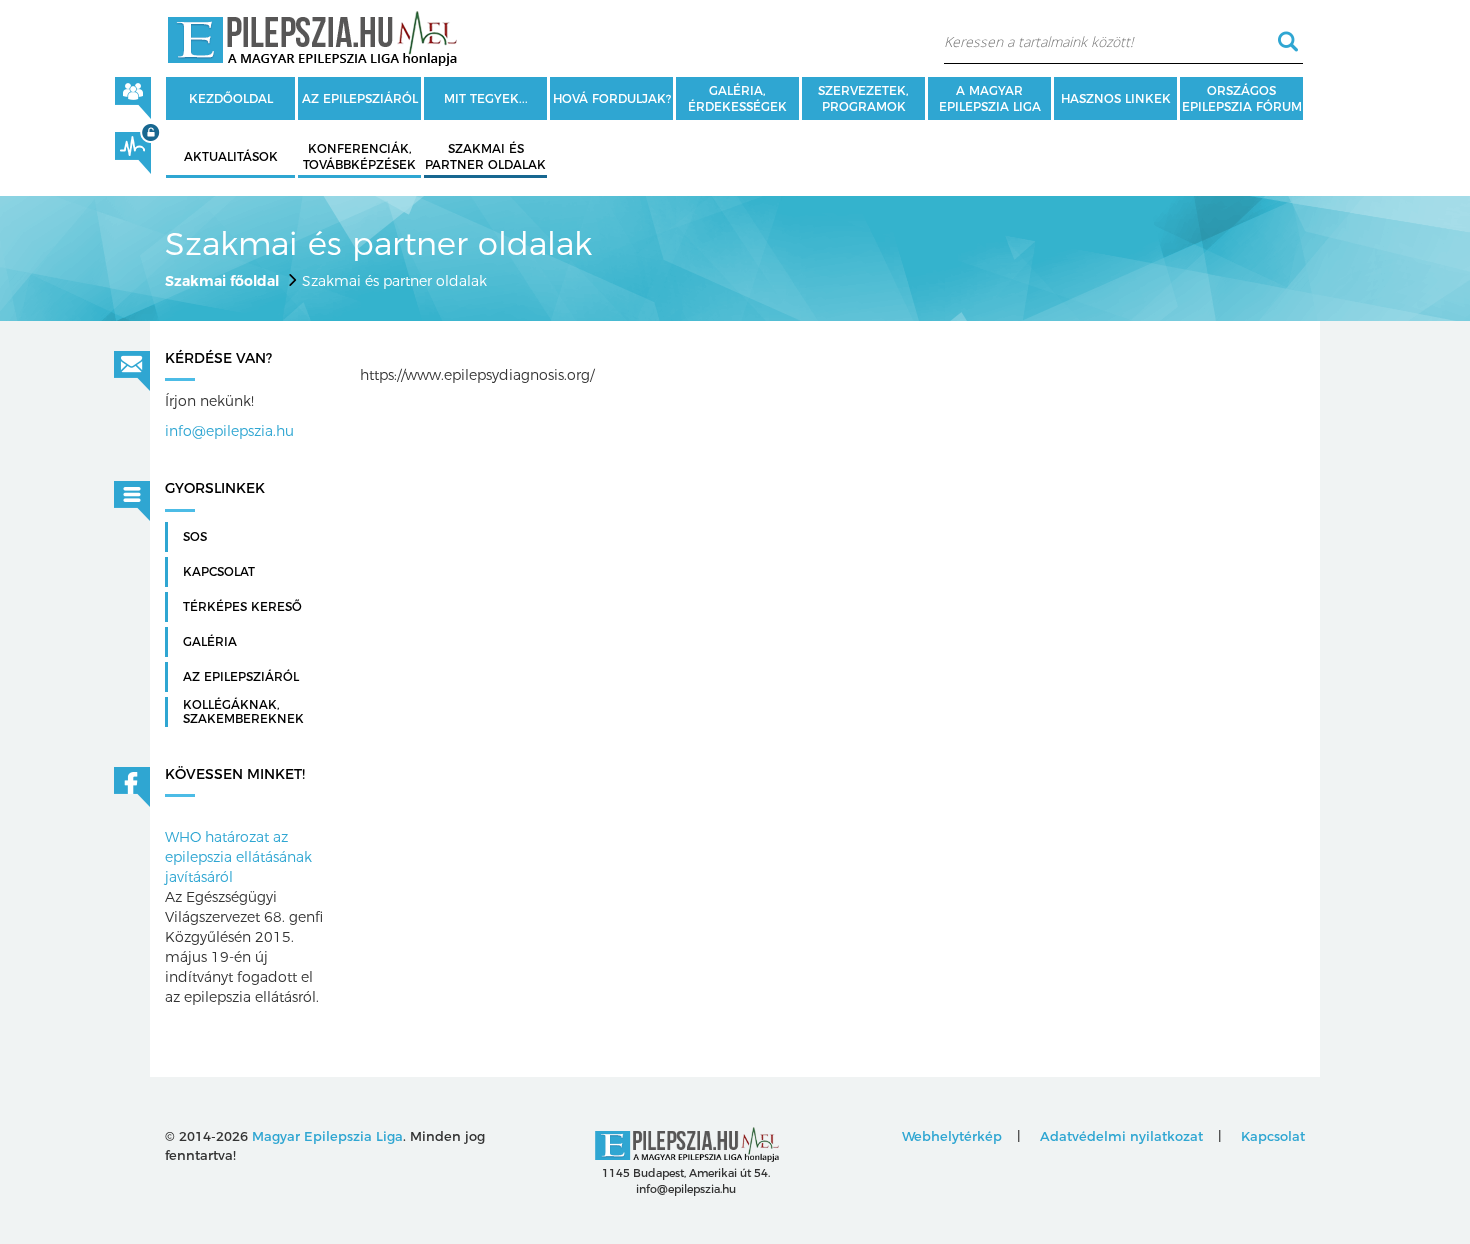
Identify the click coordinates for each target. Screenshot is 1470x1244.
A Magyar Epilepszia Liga (990, 98)
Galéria (210, 642)
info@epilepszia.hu (229, 431)
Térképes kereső (242, 607)
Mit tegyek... (486, 98)
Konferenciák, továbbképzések (359, 156)
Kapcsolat (219, 572)
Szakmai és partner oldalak (485, 156)
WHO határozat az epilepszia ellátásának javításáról (238, 857)
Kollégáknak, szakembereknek (243, 712)
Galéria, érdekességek (737, 98)
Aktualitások (231, 156)
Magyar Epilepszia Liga (327, 1136)
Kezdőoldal (231, 98)
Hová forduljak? (612, 98)
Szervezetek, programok (863, 98)
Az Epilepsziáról (241, 677)
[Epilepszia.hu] (311, 35)
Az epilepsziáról (360, 98)
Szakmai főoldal (222, 281)
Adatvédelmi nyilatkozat (1121, 1136)
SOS (195, 537)
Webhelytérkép (952, 1136)
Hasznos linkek (1116, 98)
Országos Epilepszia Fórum (1242, 98)
